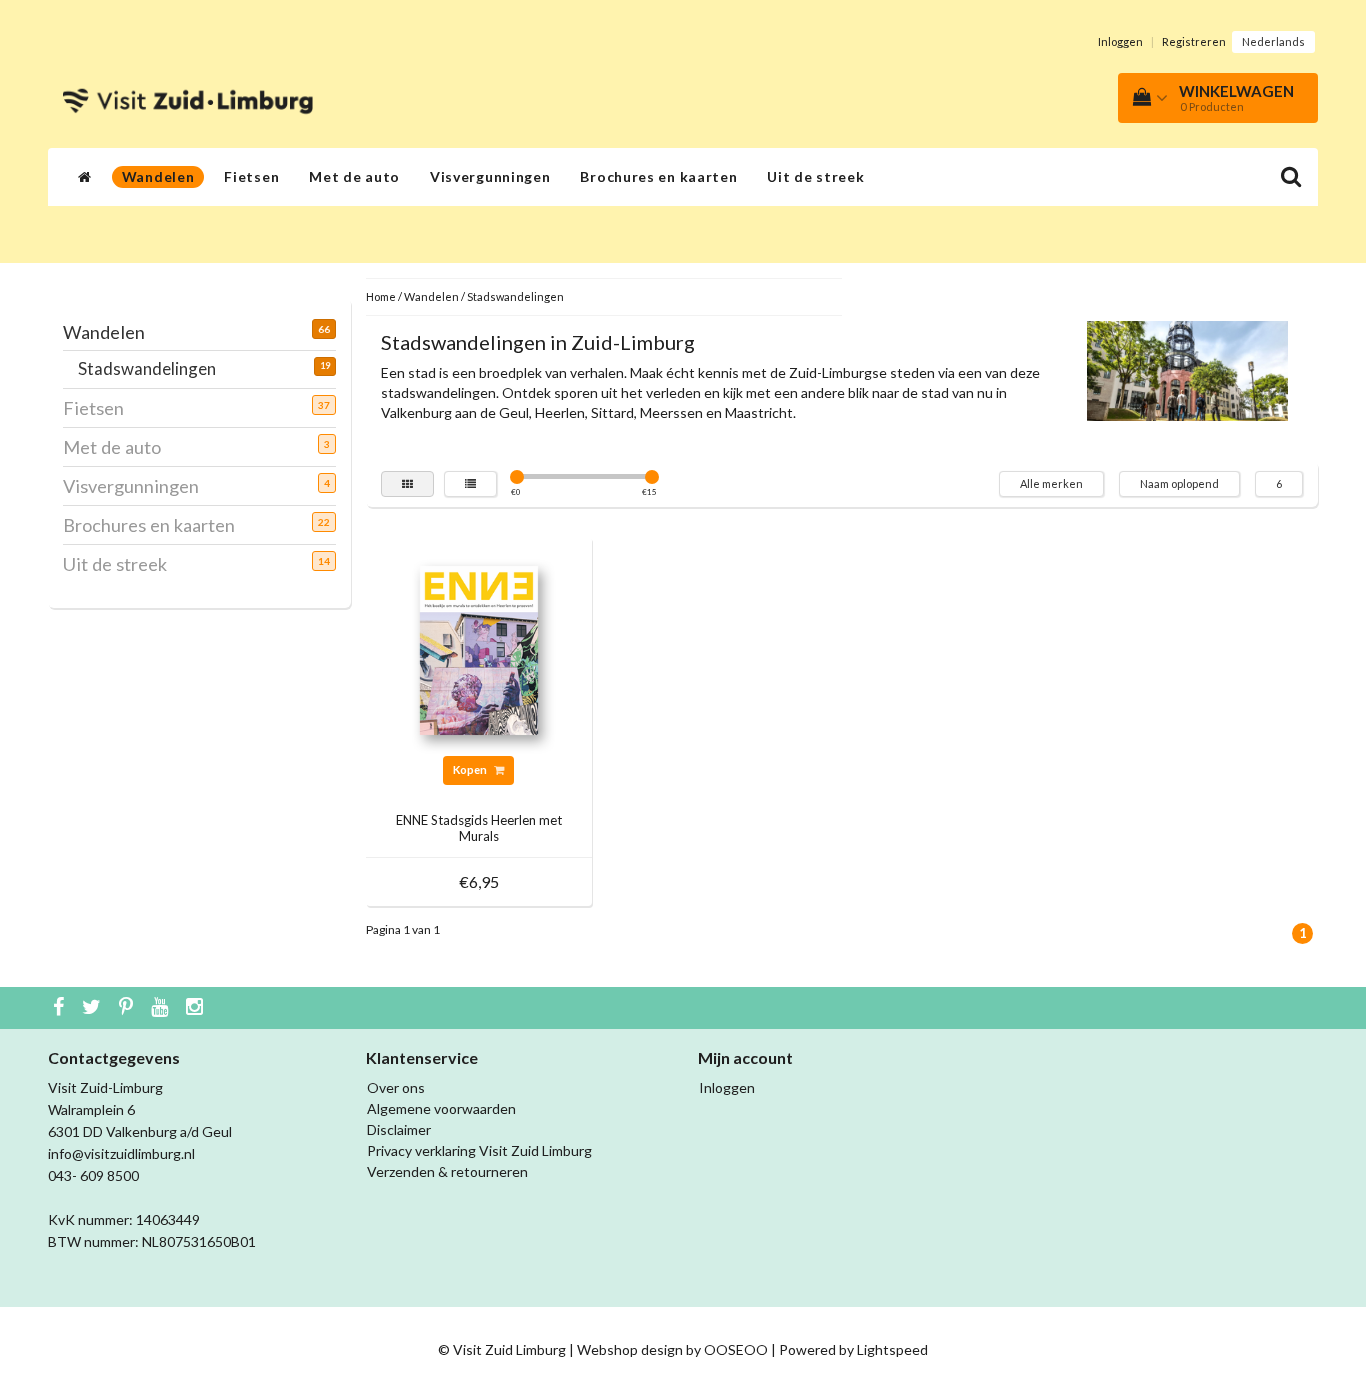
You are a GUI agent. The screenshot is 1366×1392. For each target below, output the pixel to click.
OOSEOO (736, 1349)
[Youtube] (162, 1008)
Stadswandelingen (154, 368)
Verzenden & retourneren (447, 1171)
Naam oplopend (1179, 483)
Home (381, 296)
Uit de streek (815, 176)
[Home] (85, 177)
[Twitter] (94, 1008)
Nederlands (1273, 41)
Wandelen (158, 176)
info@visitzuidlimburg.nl (121, 1153)
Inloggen (1120, 41)
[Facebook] (61, 1008)
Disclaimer (399, 1129)
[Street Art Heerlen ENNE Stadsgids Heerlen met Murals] (479, 648)
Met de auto (354, 176)
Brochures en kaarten (658, 176)
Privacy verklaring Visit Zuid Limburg (479, 1150)
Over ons (396, 1087)
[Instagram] (197, 1008)
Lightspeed (892, 1349)
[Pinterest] (128, 1008)
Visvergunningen (490, 176)
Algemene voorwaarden (441, 1108)
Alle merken (1051, 483)
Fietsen (251, 176)
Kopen (471, 769)
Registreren (1194, 41)
